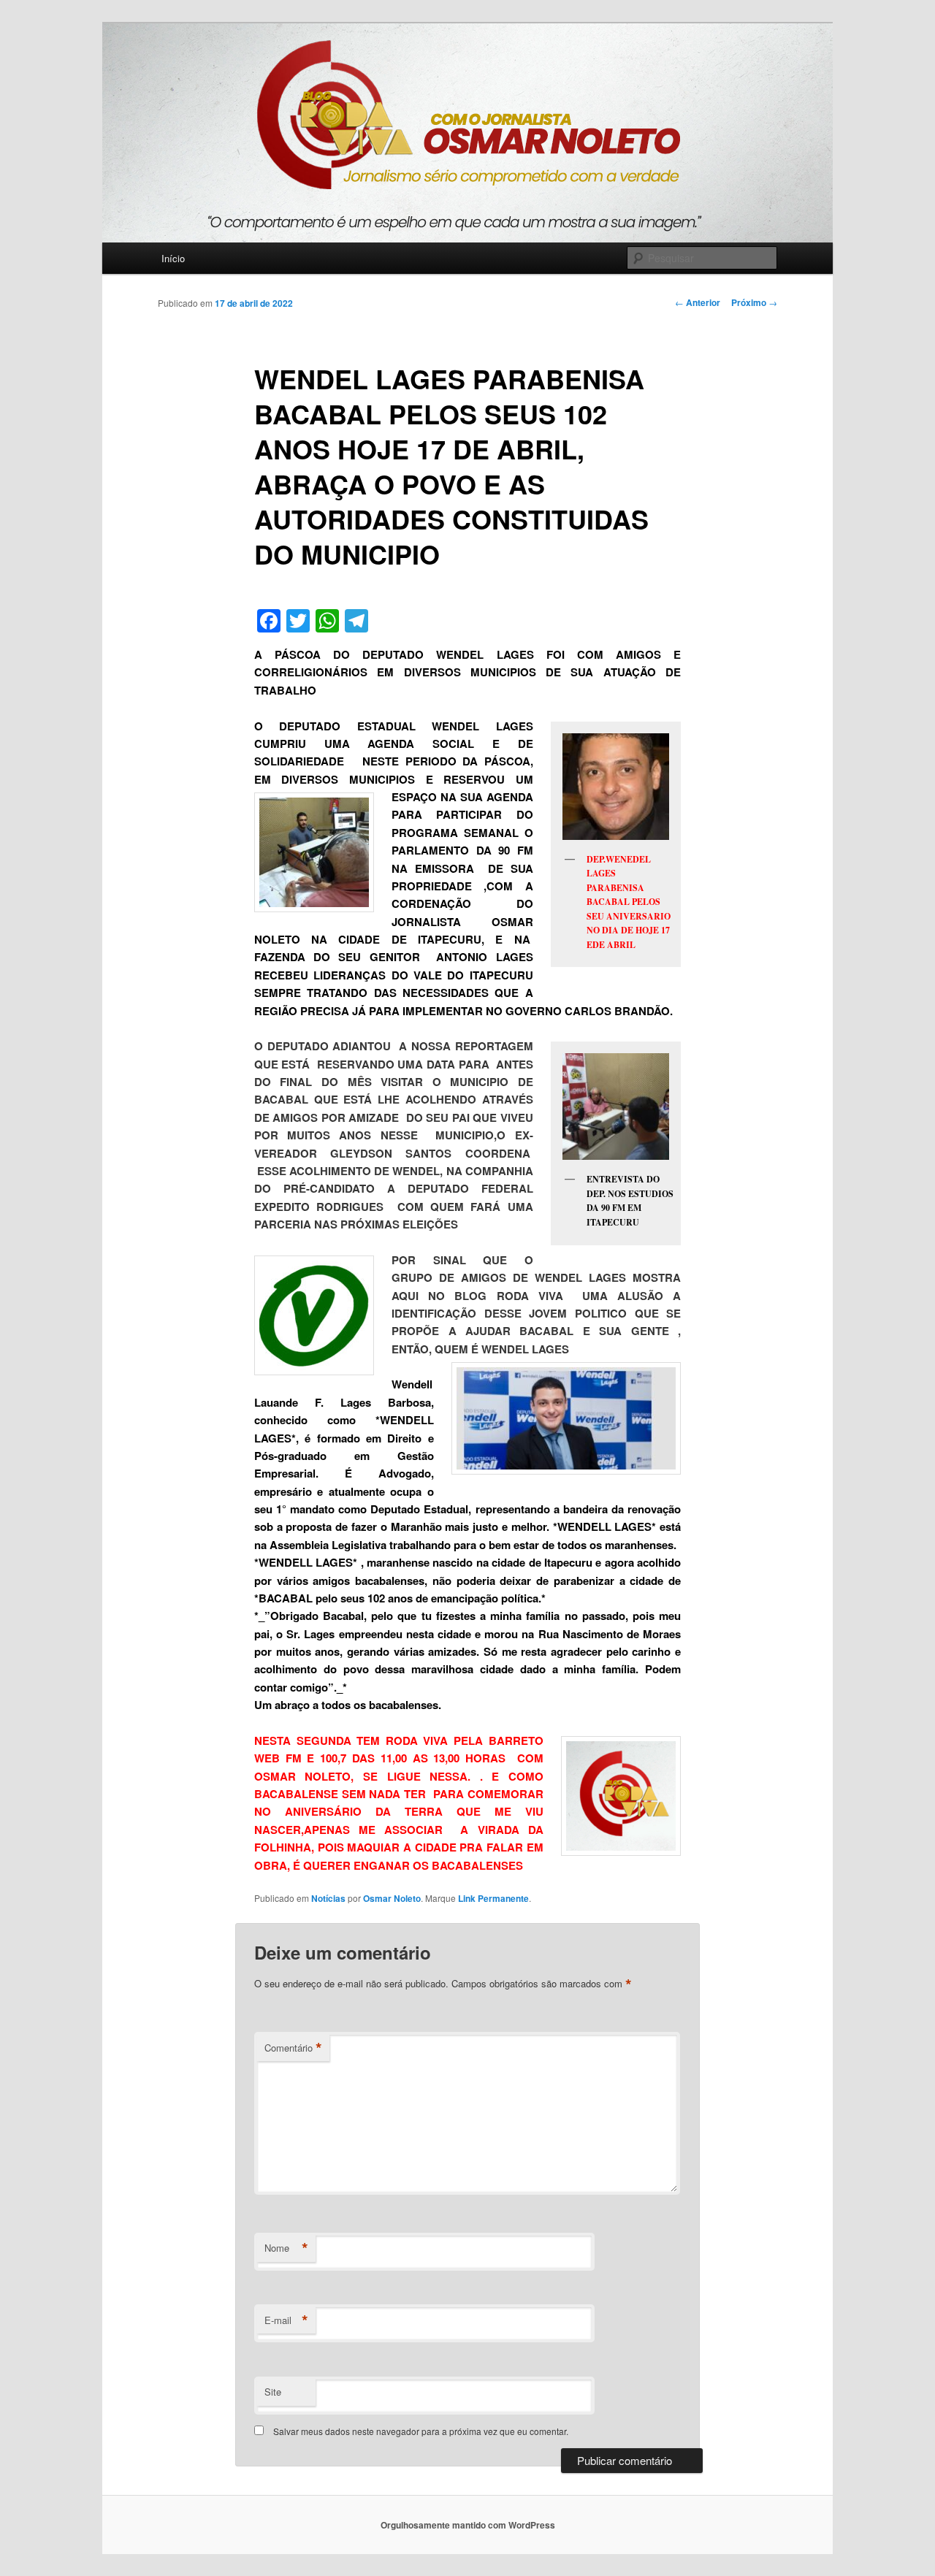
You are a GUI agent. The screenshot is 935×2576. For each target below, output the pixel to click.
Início (173, 258)
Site (273, 2392)
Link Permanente (493, 1898)
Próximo (754, 302)
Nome (286, 2248)
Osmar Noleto (392, 1898)
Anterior (698, 302)
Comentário (293, 2048)
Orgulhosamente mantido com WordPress (468, 2525)
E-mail (286, 2320)
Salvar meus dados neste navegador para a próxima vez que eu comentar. (421, 2431)
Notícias (328, 1898)
